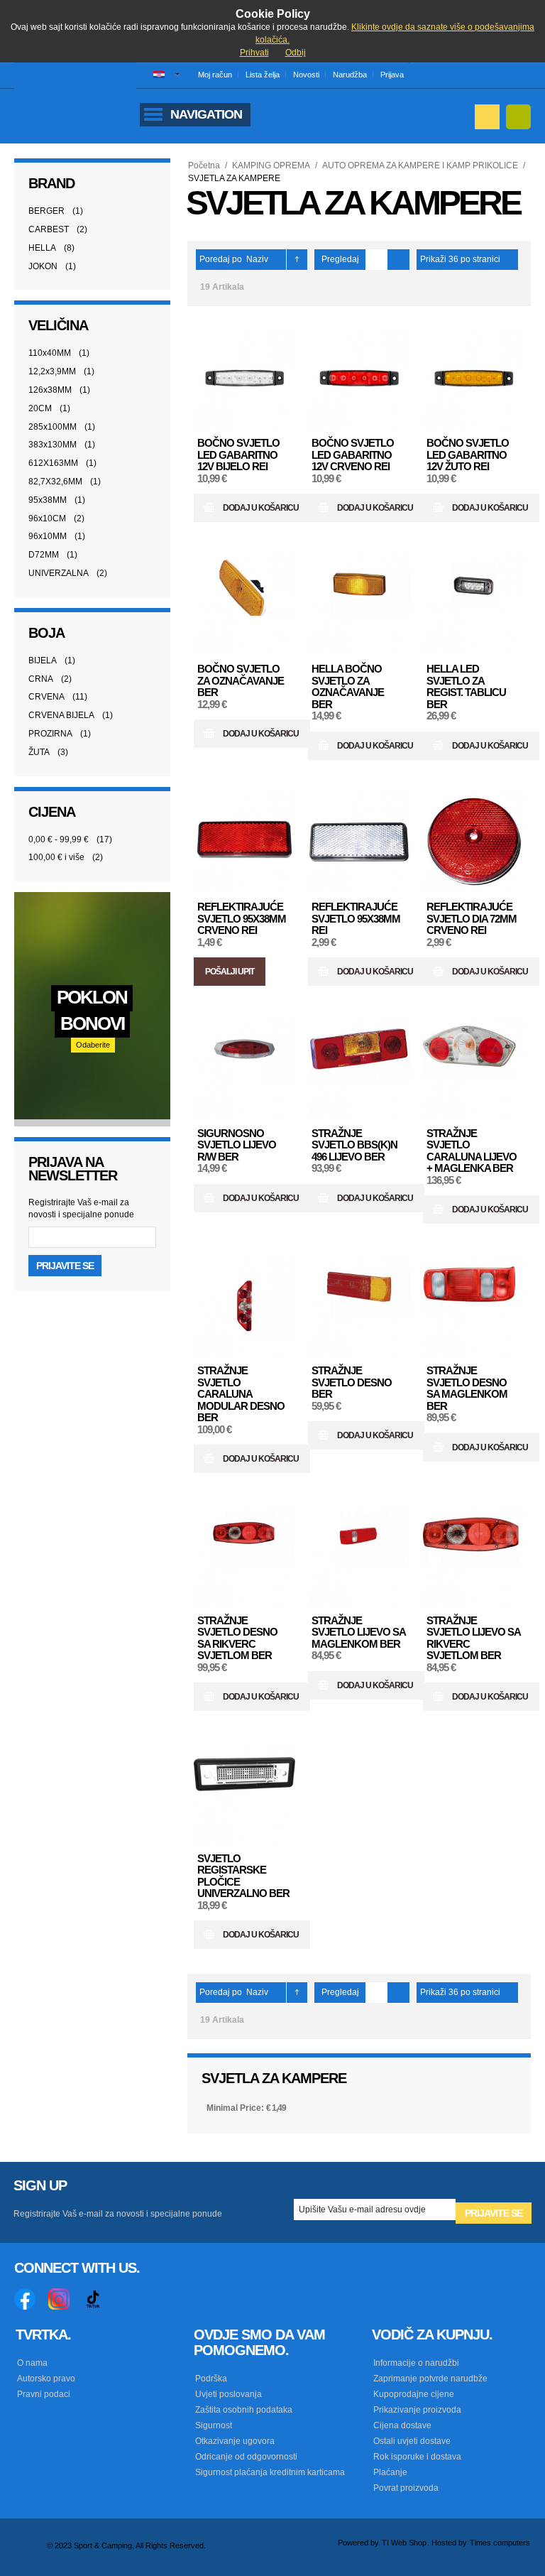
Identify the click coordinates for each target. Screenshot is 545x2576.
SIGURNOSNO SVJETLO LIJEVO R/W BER (237, 1145)
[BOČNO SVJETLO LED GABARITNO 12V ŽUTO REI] (474, 379)
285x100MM (53, 427)
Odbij (296, 53)
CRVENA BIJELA (61, 715)
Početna (204, 165)
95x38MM (48, 500)
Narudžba (350, 75)
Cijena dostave (402, 2425)
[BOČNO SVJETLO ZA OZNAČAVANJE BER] (245, 604)
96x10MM (48, 536)
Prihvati (254, 53)
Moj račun (215, 75)
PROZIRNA (50, 734)
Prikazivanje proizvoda (417, 2410)
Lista (398, 260)
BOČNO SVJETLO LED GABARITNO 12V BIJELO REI (238, 455)
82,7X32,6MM (55, 482)
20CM (40, 408)
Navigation (206, 114)
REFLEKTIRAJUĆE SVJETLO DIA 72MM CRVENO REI (472, 918)
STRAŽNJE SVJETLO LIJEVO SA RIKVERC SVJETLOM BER (473, 1638)
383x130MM (53, 445)
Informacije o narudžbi (416, 2363)
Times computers (500, 2543)
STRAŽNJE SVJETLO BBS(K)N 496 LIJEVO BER (354, 1145)
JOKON (43, 266)
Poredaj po (221, 259)
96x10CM (47, 518)
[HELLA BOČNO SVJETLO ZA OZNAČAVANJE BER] (359, 604)
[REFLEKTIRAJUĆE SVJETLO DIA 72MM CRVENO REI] (474, 842)
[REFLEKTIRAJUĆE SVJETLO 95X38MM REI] (359, 842)
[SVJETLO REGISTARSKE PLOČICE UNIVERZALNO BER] (245, 1793)
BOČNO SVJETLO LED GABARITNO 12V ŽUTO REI (468, 455)
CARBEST (49, 229)
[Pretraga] (487, 117)
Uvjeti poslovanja (229, 2394)
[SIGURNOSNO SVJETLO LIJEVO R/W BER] (245, 1068)
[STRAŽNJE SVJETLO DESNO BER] (359, 1306)
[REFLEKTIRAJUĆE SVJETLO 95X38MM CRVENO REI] (245, 842)
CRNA (41, 679)
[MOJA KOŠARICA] (518, 117)
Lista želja (263, 75)
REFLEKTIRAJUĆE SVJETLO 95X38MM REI (356, 918)
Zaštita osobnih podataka (244, 2410)
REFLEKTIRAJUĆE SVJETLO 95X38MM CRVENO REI (242, 918)
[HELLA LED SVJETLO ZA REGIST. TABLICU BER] (474, 604)
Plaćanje (390, 2472)
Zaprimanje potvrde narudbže (430, 2379)
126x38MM (50, 390)
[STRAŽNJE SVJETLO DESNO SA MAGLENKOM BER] (474, 1306)
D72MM (44, 555)
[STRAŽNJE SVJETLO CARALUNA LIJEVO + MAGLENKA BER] (474, 1068)
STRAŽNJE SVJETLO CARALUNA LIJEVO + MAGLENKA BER (472, 1151)
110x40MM (50, 353)
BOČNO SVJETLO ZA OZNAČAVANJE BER (241, 680)
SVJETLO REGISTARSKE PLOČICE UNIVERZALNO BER (243, 1876)
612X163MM (53, 463)
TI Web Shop (404, 2543)
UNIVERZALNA (59, 573)
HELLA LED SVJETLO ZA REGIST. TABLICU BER (466, 686)
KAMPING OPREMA (271, 165)
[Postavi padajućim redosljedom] (297, 260)
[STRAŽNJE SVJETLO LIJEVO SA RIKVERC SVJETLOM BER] (474, 1555)
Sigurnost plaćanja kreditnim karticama (270, 2472)
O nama (32, 2363)
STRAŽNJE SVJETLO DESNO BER (352, 1382)
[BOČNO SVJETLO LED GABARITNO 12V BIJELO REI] (245, 379)
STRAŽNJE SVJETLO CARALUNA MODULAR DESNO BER (241, 1394)
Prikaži (433, 259)
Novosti (306, 75)
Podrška (211, 2379)
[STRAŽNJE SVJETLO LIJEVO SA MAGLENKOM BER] (359, 1555)
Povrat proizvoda (406, 2488)
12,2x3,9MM (52, 371)
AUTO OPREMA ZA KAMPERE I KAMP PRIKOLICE (420, 165)
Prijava (392, 75)
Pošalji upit (230, 972)
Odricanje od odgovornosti (246, 2457)
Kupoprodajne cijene (414, 2394)
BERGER (46, 211)
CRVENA (46, 697)
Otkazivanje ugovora (235, 2441)
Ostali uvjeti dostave (412, 2441)
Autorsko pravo (46, 2379)
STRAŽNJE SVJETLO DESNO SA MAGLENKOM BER (467, 1388)
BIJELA (43, 661)
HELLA (42, 248)
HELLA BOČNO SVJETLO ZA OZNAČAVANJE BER (348, 686)
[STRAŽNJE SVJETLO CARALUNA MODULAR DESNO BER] (245, 1306)
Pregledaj (340, 259)
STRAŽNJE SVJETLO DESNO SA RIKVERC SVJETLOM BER (237, 1638)
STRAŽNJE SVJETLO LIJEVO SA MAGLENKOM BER (358, 1632)
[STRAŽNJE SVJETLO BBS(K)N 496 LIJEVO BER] (359, 1068)
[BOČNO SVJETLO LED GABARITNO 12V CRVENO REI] (359, 379)
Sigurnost (214, 2425)
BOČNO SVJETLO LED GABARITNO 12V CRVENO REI (353, 455)
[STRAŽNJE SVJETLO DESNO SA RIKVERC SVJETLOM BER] (245, 1555)
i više (56, 857)
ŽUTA (39, 752)
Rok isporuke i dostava (417, 2457)
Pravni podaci (44, 2394)
